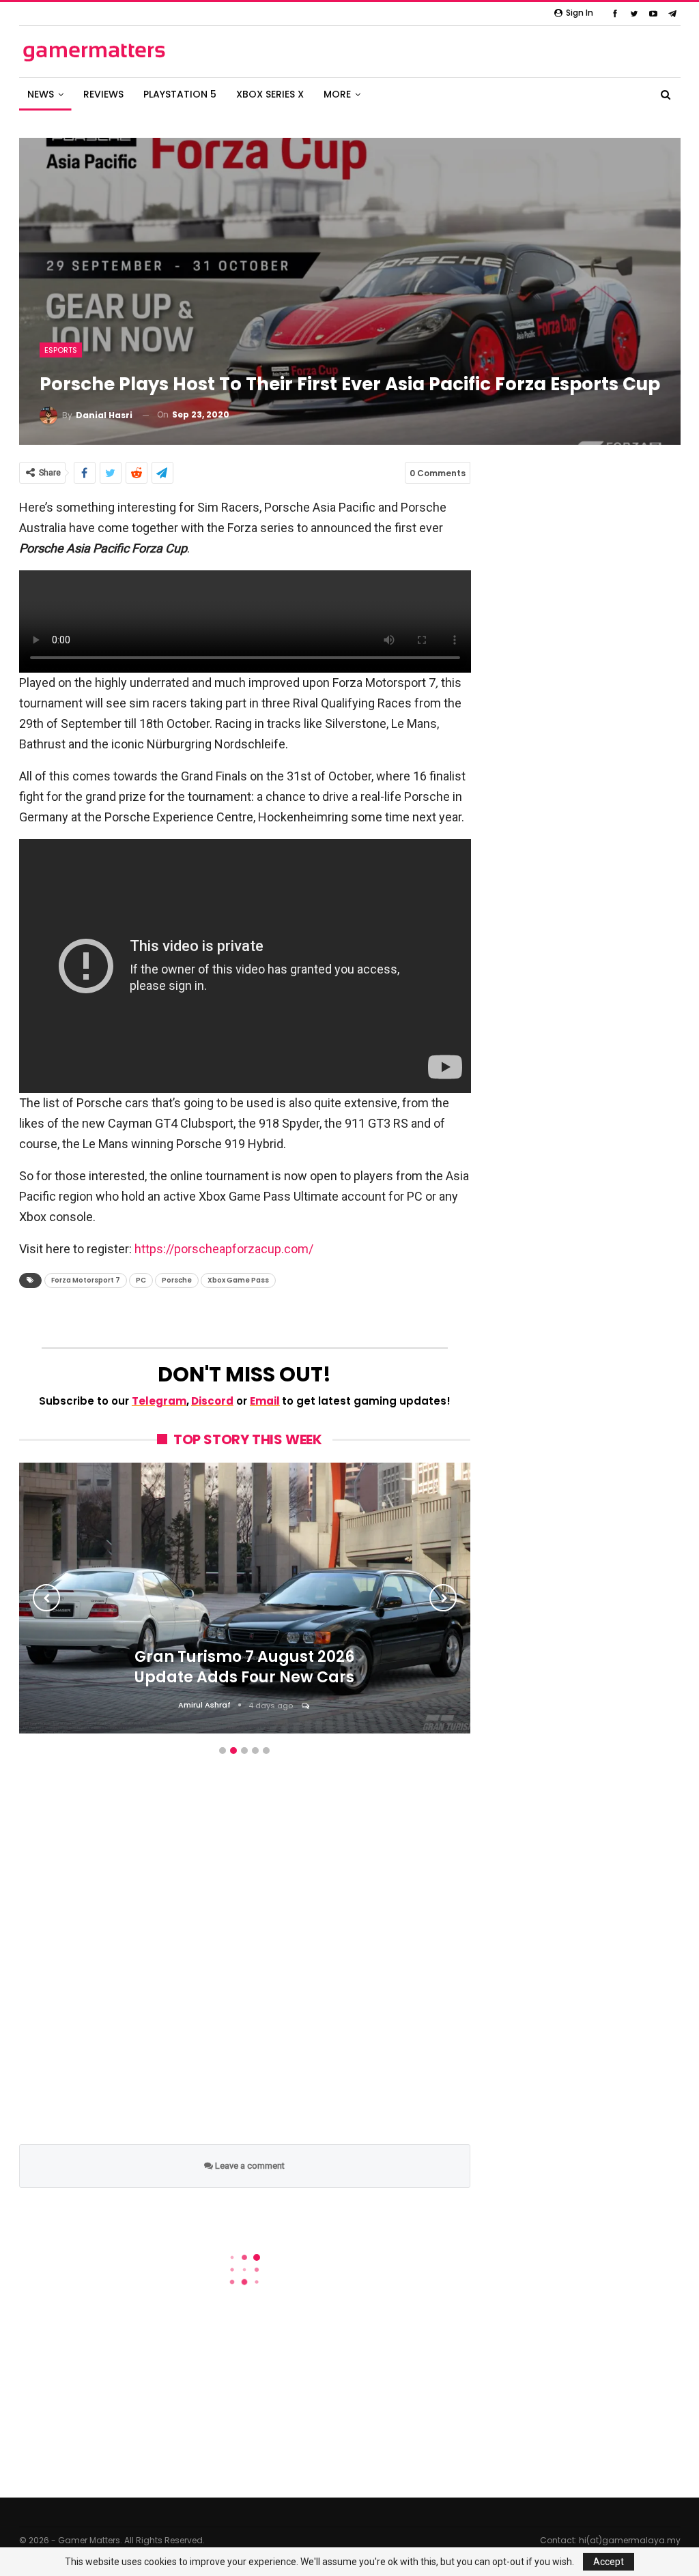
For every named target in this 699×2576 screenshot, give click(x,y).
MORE (337, 94)
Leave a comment (249, 2166)
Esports (61, 350)
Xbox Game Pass (238, 1280)
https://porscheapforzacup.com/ (224, 1249)
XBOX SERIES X (270, 94)
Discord (212, 1401)
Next (443, 1598)
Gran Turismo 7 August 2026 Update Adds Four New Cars (244, 1667)
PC (141, 1280)
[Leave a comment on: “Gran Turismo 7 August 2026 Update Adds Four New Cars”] (306, 1706)
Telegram (159, 1401)
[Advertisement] (245, 1964)
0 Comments (438, 473)
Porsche (177, 1280)
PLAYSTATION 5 (180, 94)
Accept (609, 2562)
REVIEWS (103, 94)
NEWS (41, 94)
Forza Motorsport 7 (86, 1280)
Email (265, 1401)
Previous (46, 1598)
